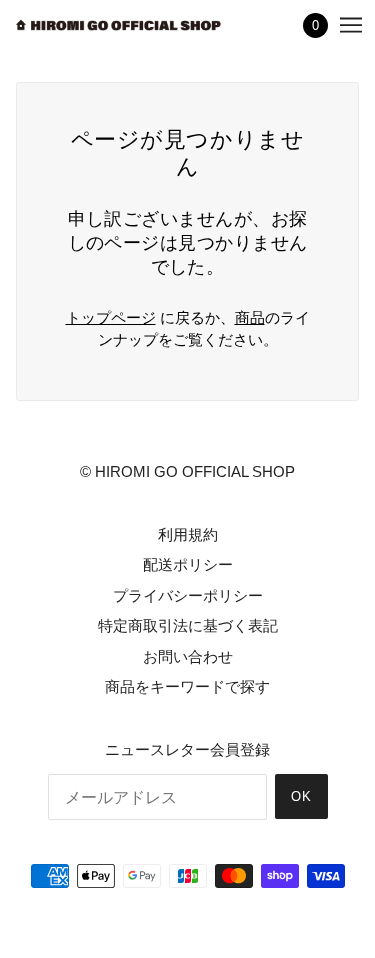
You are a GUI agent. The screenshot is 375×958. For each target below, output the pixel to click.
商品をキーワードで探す (187, 686)
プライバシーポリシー (188, 595)
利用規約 (188, 534)
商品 (250, 317)
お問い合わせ (188, 656)
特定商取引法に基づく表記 (188, 625)
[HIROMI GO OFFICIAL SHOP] (118, 25)
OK (301, 796)
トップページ (111, 317)
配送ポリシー (188, 564)
